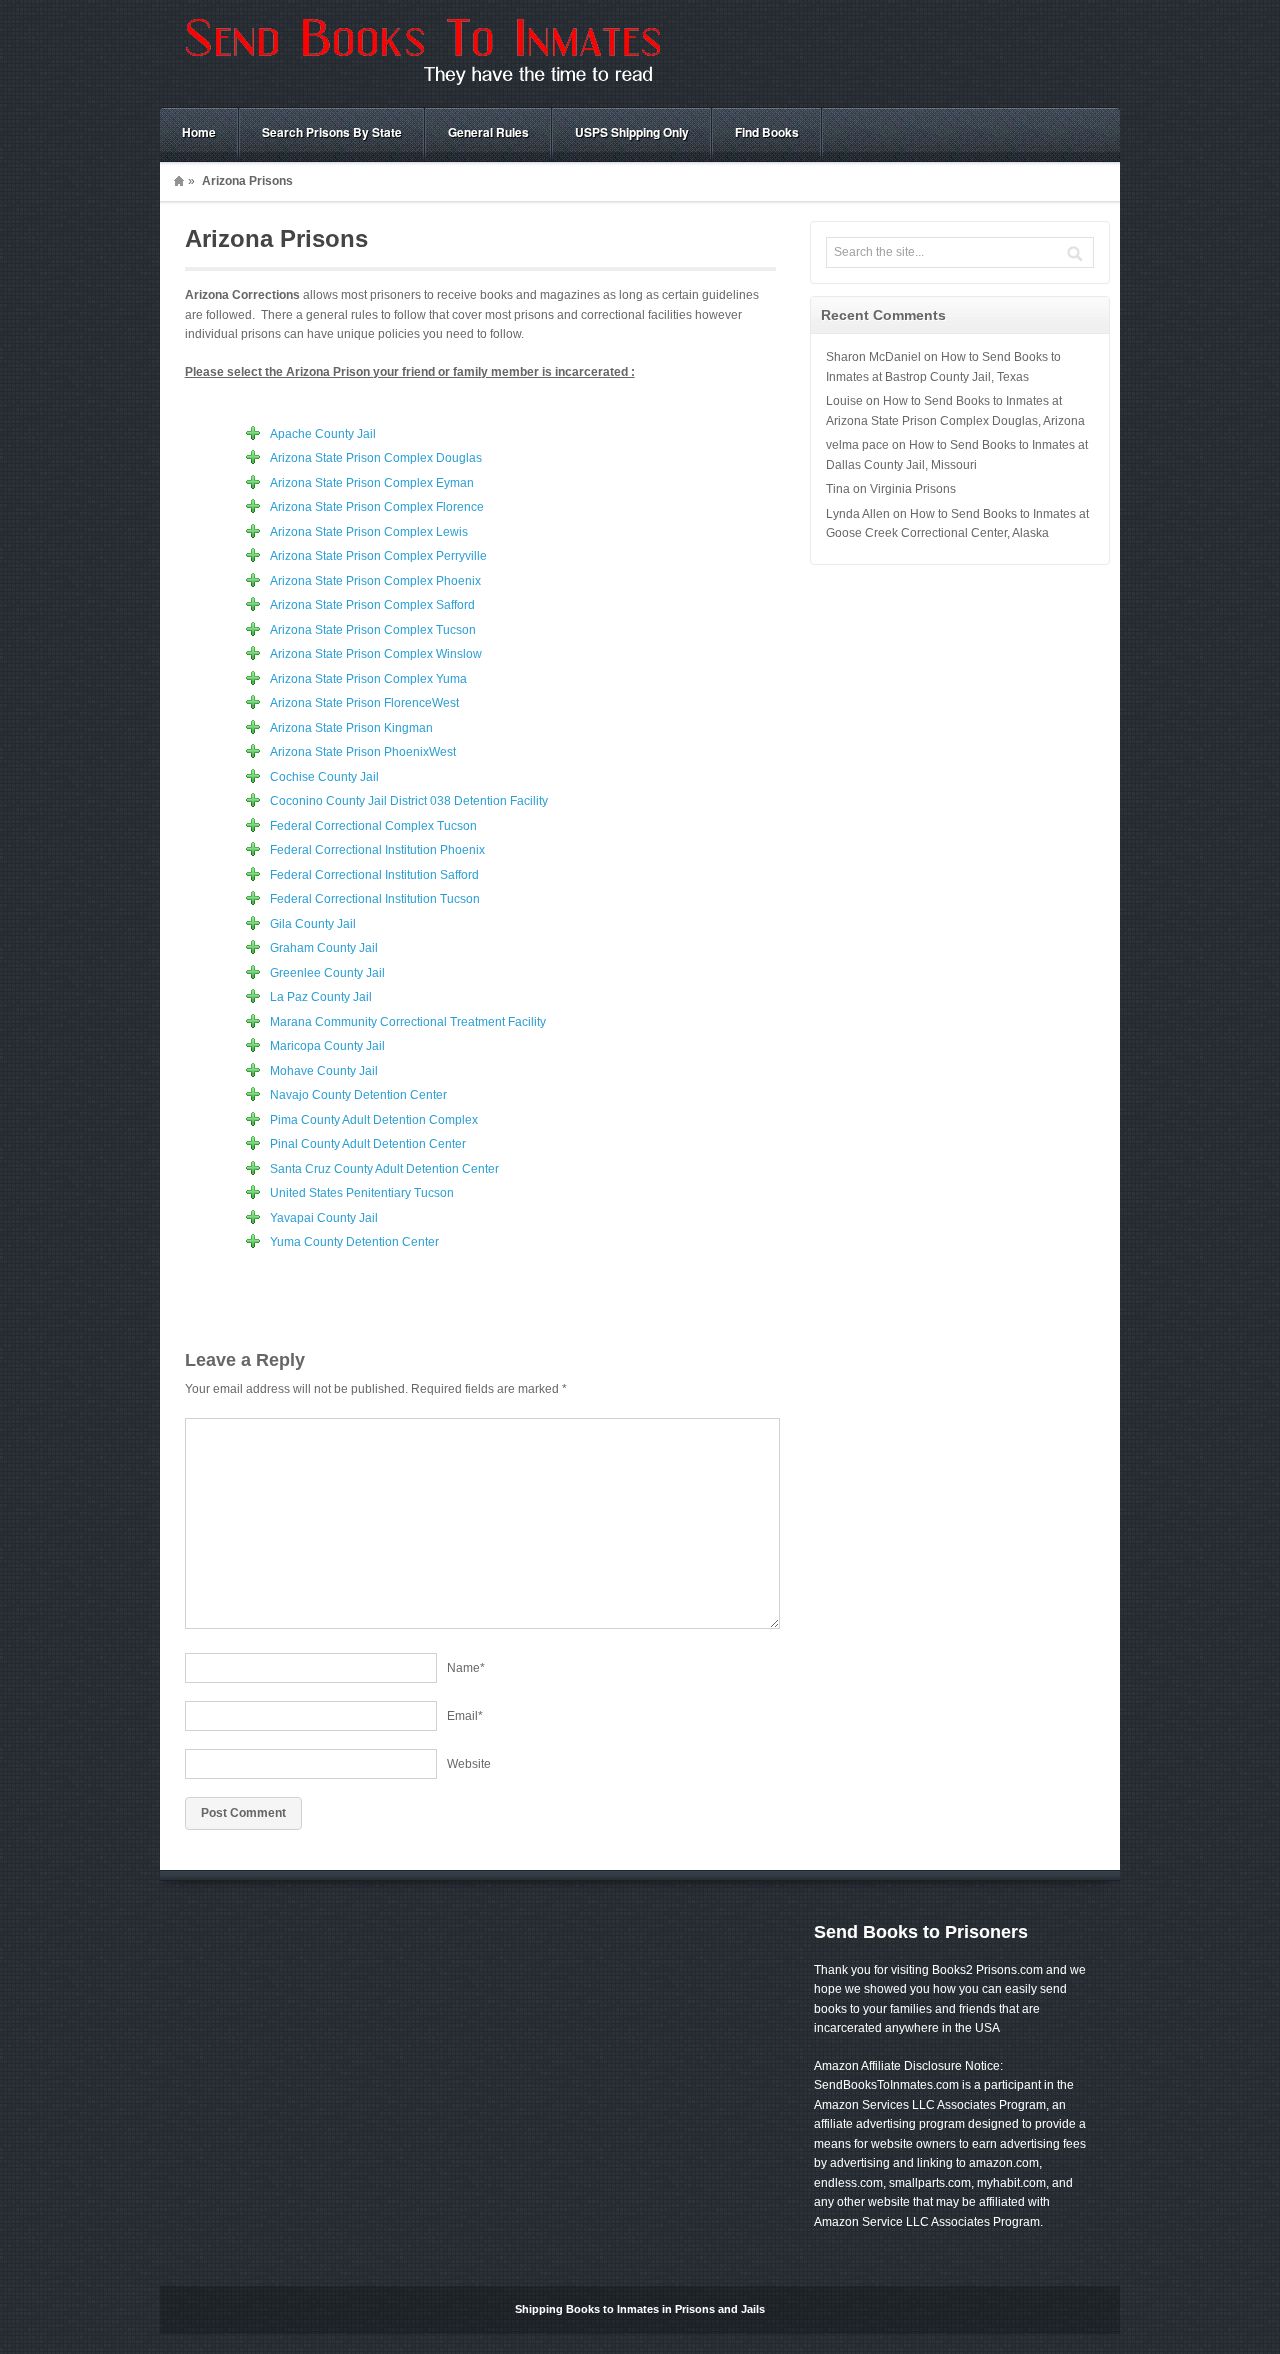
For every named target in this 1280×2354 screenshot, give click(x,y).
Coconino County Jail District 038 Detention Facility (409, 801)
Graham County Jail (324, 948)
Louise (844, 401)
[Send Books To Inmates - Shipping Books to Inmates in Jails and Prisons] (420, 86)
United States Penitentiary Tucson (362, 1193)
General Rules (488, 132)
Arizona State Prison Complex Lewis (369, 532)
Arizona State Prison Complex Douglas (376, 458)
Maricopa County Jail (327, 1046)
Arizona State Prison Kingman (351, 728)
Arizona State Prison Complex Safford (372, 605)
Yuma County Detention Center (354, 1242)
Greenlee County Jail (327, 973)
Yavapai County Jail (324, 1218)
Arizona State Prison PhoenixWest (363, 752)
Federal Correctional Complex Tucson (373, 826)
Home (199, 132)
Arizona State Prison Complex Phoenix (375, 581)
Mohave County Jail (324, 1071)
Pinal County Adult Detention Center (368, 1144)
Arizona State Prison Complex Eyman (372, 483)
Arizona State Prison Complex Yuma (368, 679)
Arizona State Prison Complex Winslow (376, 654)
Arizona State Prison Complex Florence (377, 507)
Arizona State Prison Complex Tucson (373, 630)
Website (469, 1764)
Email (465, 1716)
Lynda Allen (858, 514)
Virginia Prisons (913, 489)
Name (466, 1668)
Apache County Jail (323, 434)
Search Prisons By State (332, 132)
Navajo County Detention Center (358, 1095)
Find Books (767, 132)
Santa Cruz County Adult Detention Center (384, 1169)
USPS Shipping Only (632, 132)
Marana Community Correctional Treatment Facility (408, 1022)
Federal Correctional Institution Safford (374, 875)
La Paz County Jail (321, 997)
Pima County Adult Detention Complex (374, 1120)
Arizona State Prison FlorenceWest (364, 703)
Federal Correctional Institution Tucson (375, 899)
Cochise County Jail (324, 777)
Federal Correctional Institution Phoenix (377, 850)
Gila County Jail (313, 924)
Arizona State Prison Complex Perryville (378, 556)
